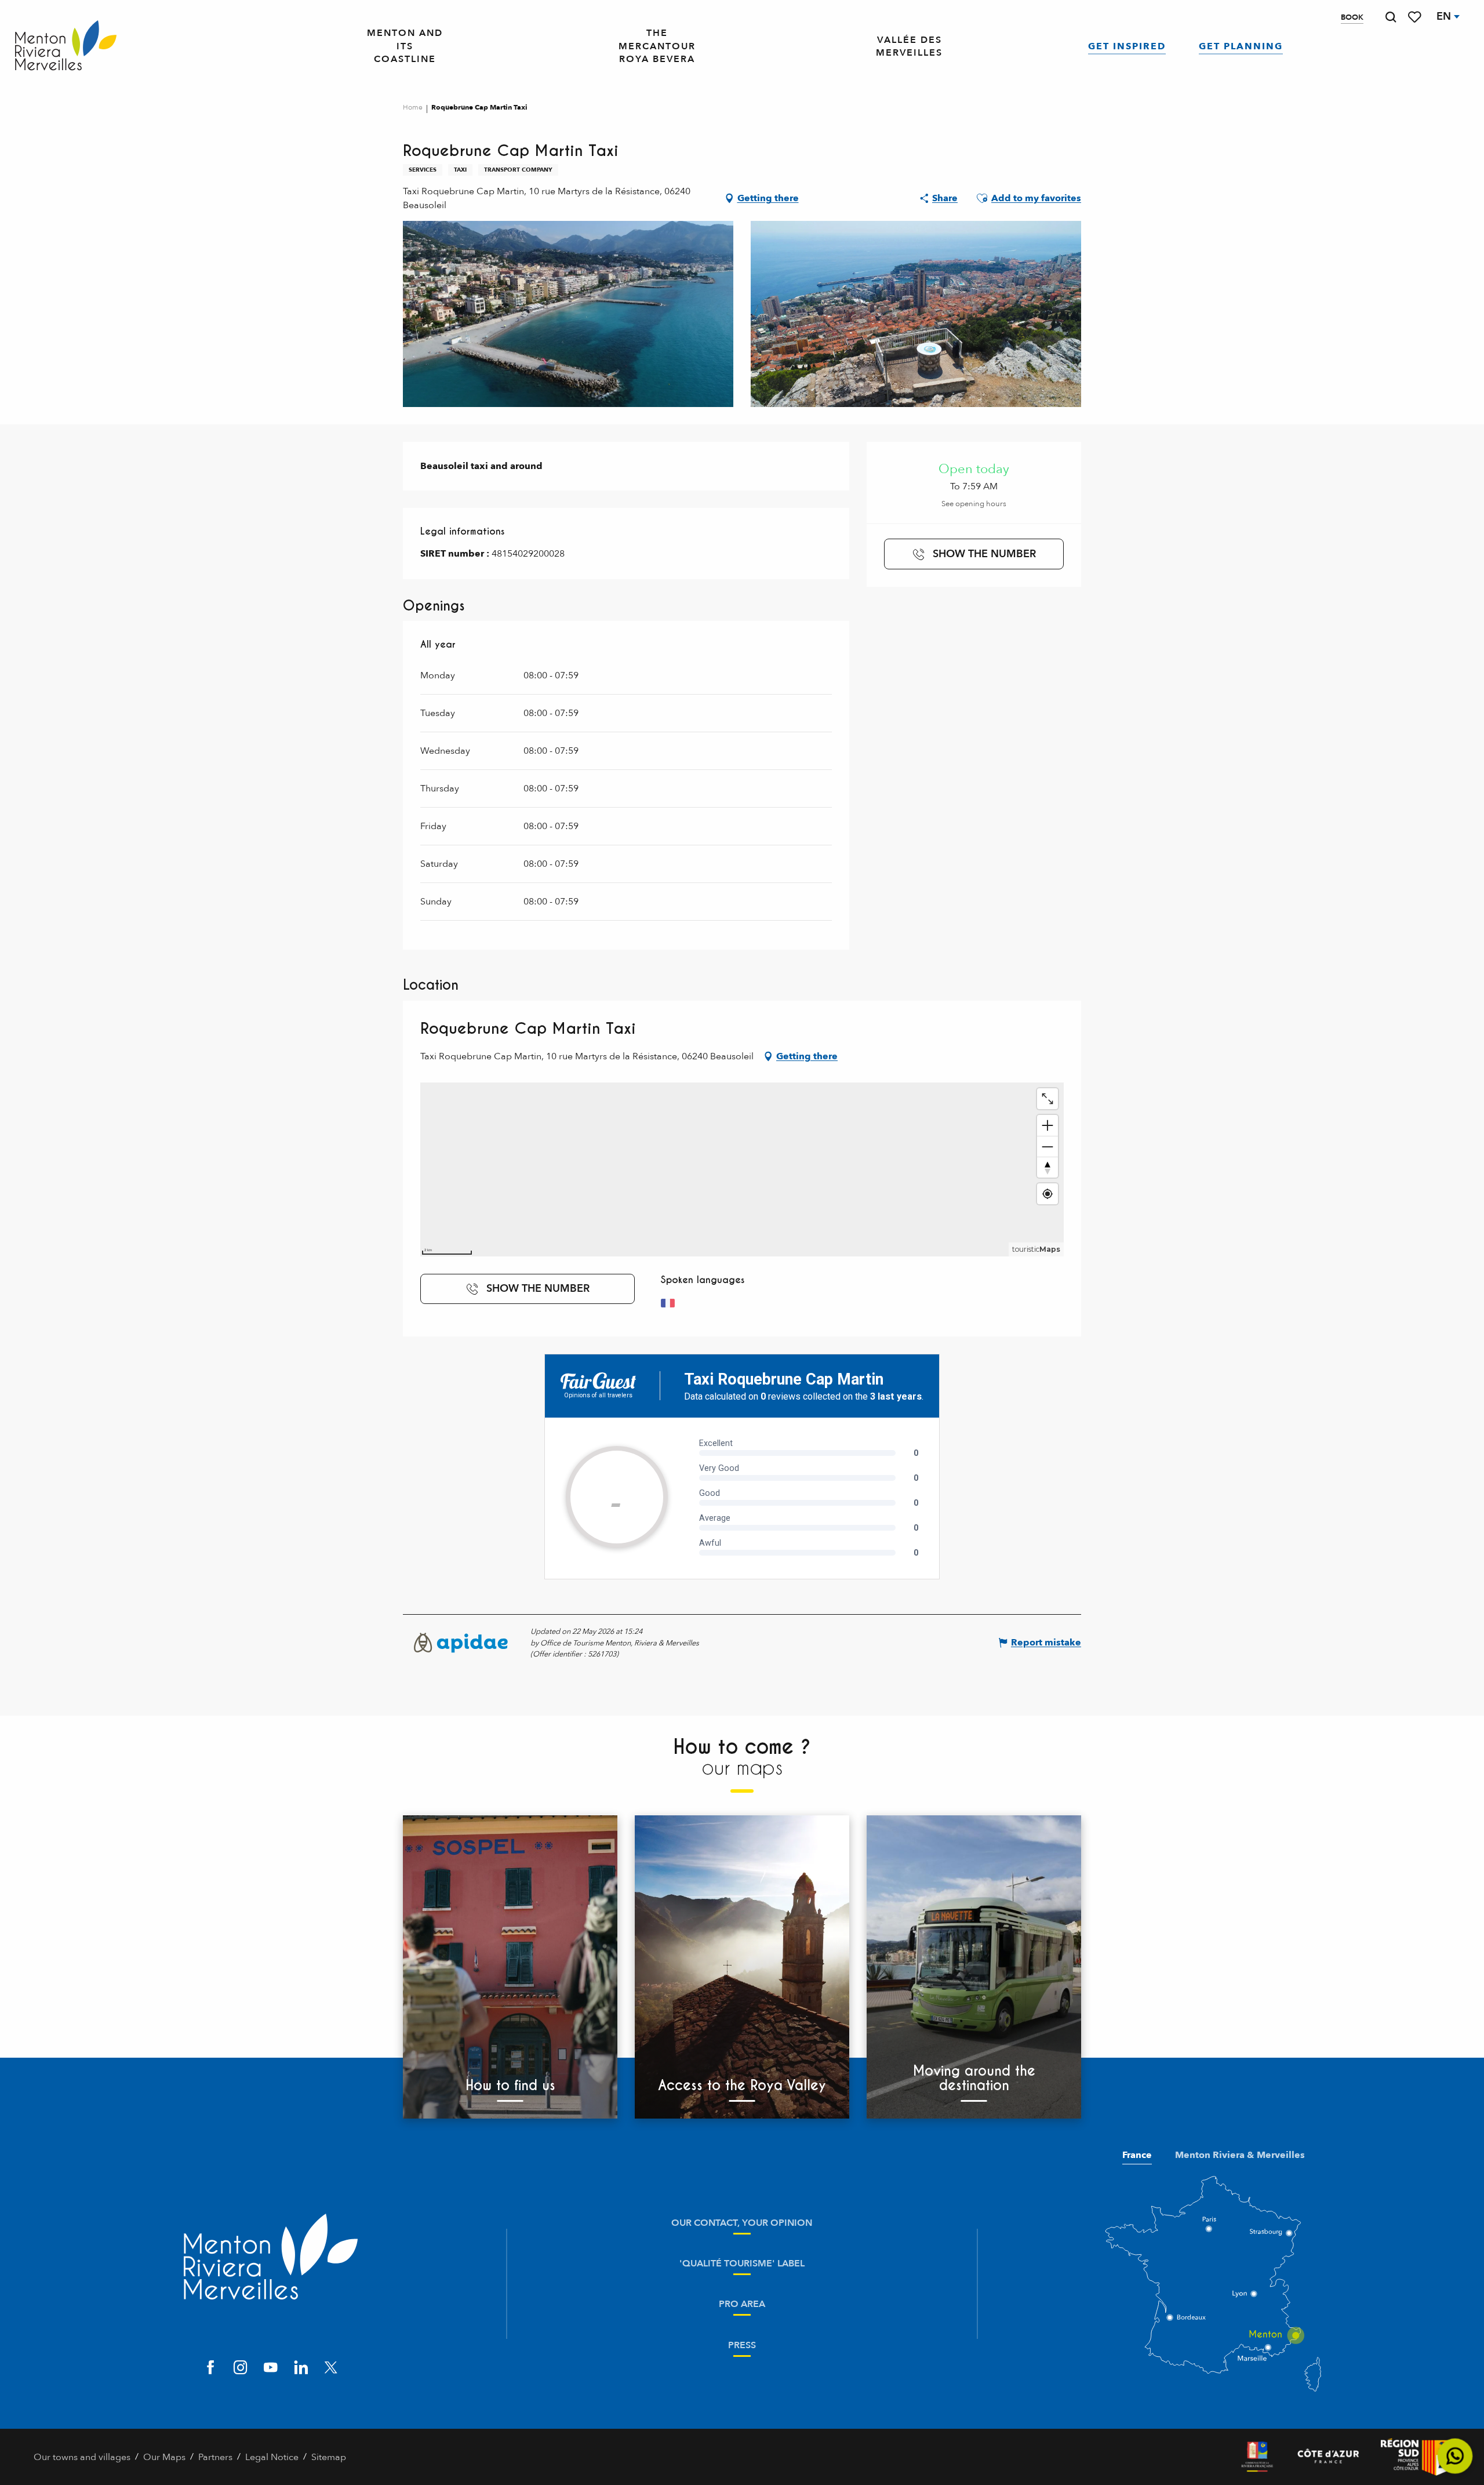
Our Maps (164, 2457)
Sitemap (329, 2457)
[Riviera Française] (1257, 2457)
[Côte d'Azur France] (1328, 2457)
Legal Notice (272, 2457)
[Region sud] (1416, 2457)
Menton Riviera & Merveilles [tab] (1240, 2155)
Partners (215, 2457)
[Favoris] (1416, 17)
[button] (1391, 17)
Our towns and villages (82, 2457)
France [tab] (1137, 2155)
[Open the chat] (1455, 2456)
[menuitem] (66, 46)
